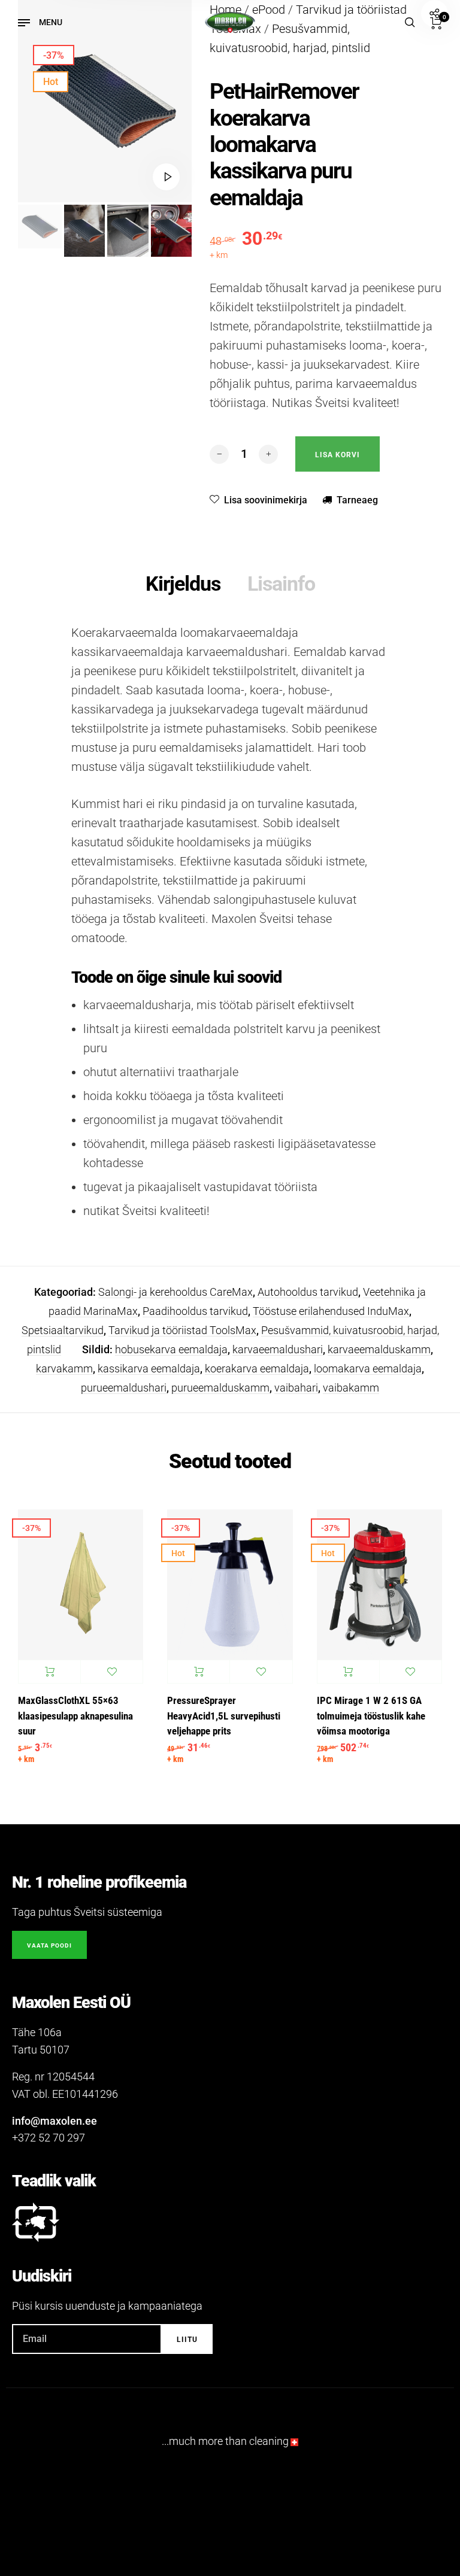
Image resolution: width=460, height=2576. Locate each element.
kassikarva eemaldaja (149, 1368)
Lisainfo (281, 584)
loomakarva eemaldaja (368, 1368)
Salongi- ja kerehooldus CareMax (175, 1292)
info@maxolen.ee (55, 2121)
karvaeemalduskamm (379, 1349)
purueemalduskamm (220, 1388)
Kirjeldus (183, 584)
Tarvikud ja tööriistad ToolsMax (182, 1330)
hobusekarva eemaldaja (171, 1349)
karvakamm (64, 1368)
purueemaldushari (124, 1388)
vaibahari (296, 1388)
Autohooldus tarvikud (308, 1292)
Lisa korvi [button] (49, 1672)
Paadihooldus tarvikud (195, 1311)
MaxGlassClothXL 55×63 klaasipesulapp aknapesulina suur (75, 1716)
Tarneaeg (357, 500)
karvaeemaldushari (278, 1349)
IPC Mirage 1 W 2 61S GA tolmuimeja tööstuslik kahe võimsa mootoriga (371, 1716)
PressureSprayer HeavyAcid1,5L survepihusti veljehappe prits (224, 1716)
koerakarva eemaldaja (257, 1368)
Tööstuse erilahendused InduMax (331, 1311)
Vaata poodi (49, 1945)
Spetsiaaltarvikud (63, 1330)
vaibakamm (351, 1388)
